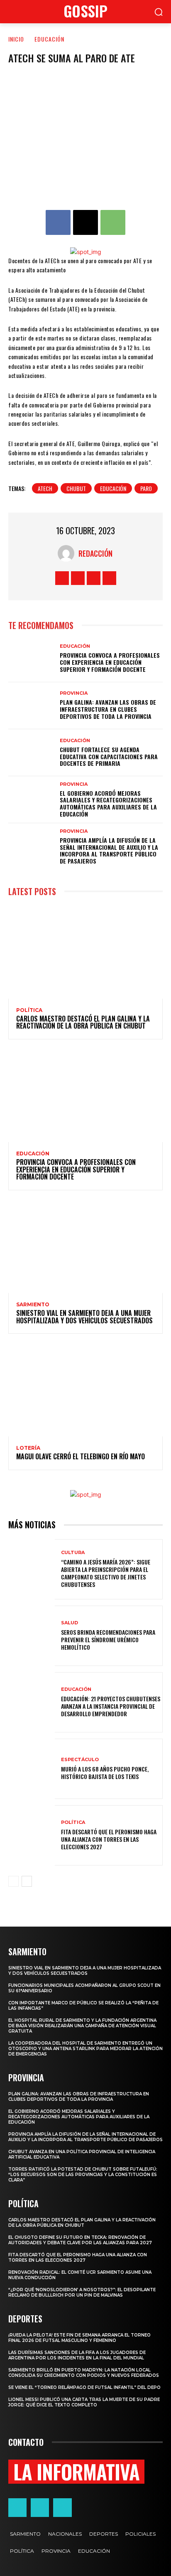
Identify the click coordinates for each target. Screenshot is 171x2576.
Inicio (16, 39)
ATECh (45, 488)
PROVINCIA (74, 693)
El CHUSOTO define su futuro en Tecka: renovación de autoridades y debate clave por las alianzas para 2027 (80, 2240)
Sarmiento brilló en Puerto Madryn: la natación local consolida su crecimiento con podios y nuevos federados (84, 2373)
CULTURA (73, 1553)
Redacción (95, 553)
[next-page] (27, 1881)
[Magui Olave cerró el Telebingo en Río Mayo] (85, 1390)
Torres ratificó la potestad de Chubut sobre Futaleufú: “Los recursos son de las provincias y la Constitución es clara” (83, 2175)
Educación (113, 488)
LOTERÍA (28, 1448)
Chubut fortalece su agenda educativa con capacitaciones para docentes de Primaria (109, 756)
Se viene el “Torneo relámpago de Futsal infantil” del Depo (84, 2387)
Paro (146, 488)
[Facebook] (58, 222)
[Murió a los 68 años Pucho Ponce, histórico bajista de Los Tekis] (32, 1769)
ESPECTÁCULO (80, 1760)
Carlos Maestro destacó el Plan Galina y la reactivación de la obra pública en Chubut (83, 1022)
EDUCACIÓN (49, 39)
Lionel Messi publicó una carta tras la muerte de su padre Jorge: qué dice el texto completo (84, 2402)
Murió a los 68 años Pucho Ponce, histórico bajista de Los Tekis (105, 1773)
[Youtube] (109, 578)
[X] (85, 222)
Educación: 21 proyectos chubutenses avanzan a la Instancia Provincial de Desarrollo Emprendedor (111, 1706)
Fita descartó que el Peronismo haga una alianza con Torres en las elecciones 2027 (109, 1839)
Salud (70, 1623)
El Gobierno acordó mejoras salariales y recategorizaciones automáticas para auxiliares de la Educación (108, 803)
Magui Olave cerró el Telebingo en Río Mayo (81, 1456)
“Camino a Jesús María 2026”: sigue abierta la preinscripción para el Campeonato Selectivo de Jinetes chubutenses (106, 1573)
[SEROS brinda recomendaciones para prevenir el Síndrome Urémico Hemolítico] (32, 1636)
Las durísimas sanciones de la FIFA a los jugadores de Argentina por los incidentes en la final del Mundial (77, 2355)
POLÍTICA (29, 1010)
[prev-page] (13, 1881)
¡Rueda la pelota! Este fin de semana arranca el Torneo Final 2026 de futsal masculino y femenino (79, 2338)
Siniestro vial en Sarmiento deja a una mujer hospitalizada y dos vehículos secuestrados (84, 1317)
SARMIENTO (33, 1305)
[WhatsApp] (113, 222)
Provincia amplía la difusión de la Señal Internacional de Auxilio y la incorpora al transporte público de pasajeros (109, 850)
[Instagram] (78, 578)
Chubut (76, 488)
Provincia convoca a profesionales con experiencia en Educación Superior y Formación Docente (110, 662)
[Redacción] (68, 553)
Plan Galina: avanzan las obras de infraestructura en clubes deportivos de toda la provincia (108, 709)
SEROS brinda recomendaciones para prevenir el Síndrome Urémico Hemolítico (108, 1640)
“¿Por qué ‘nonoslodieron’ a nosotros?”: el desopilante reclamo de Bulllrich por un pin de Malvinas (82, 2292)
